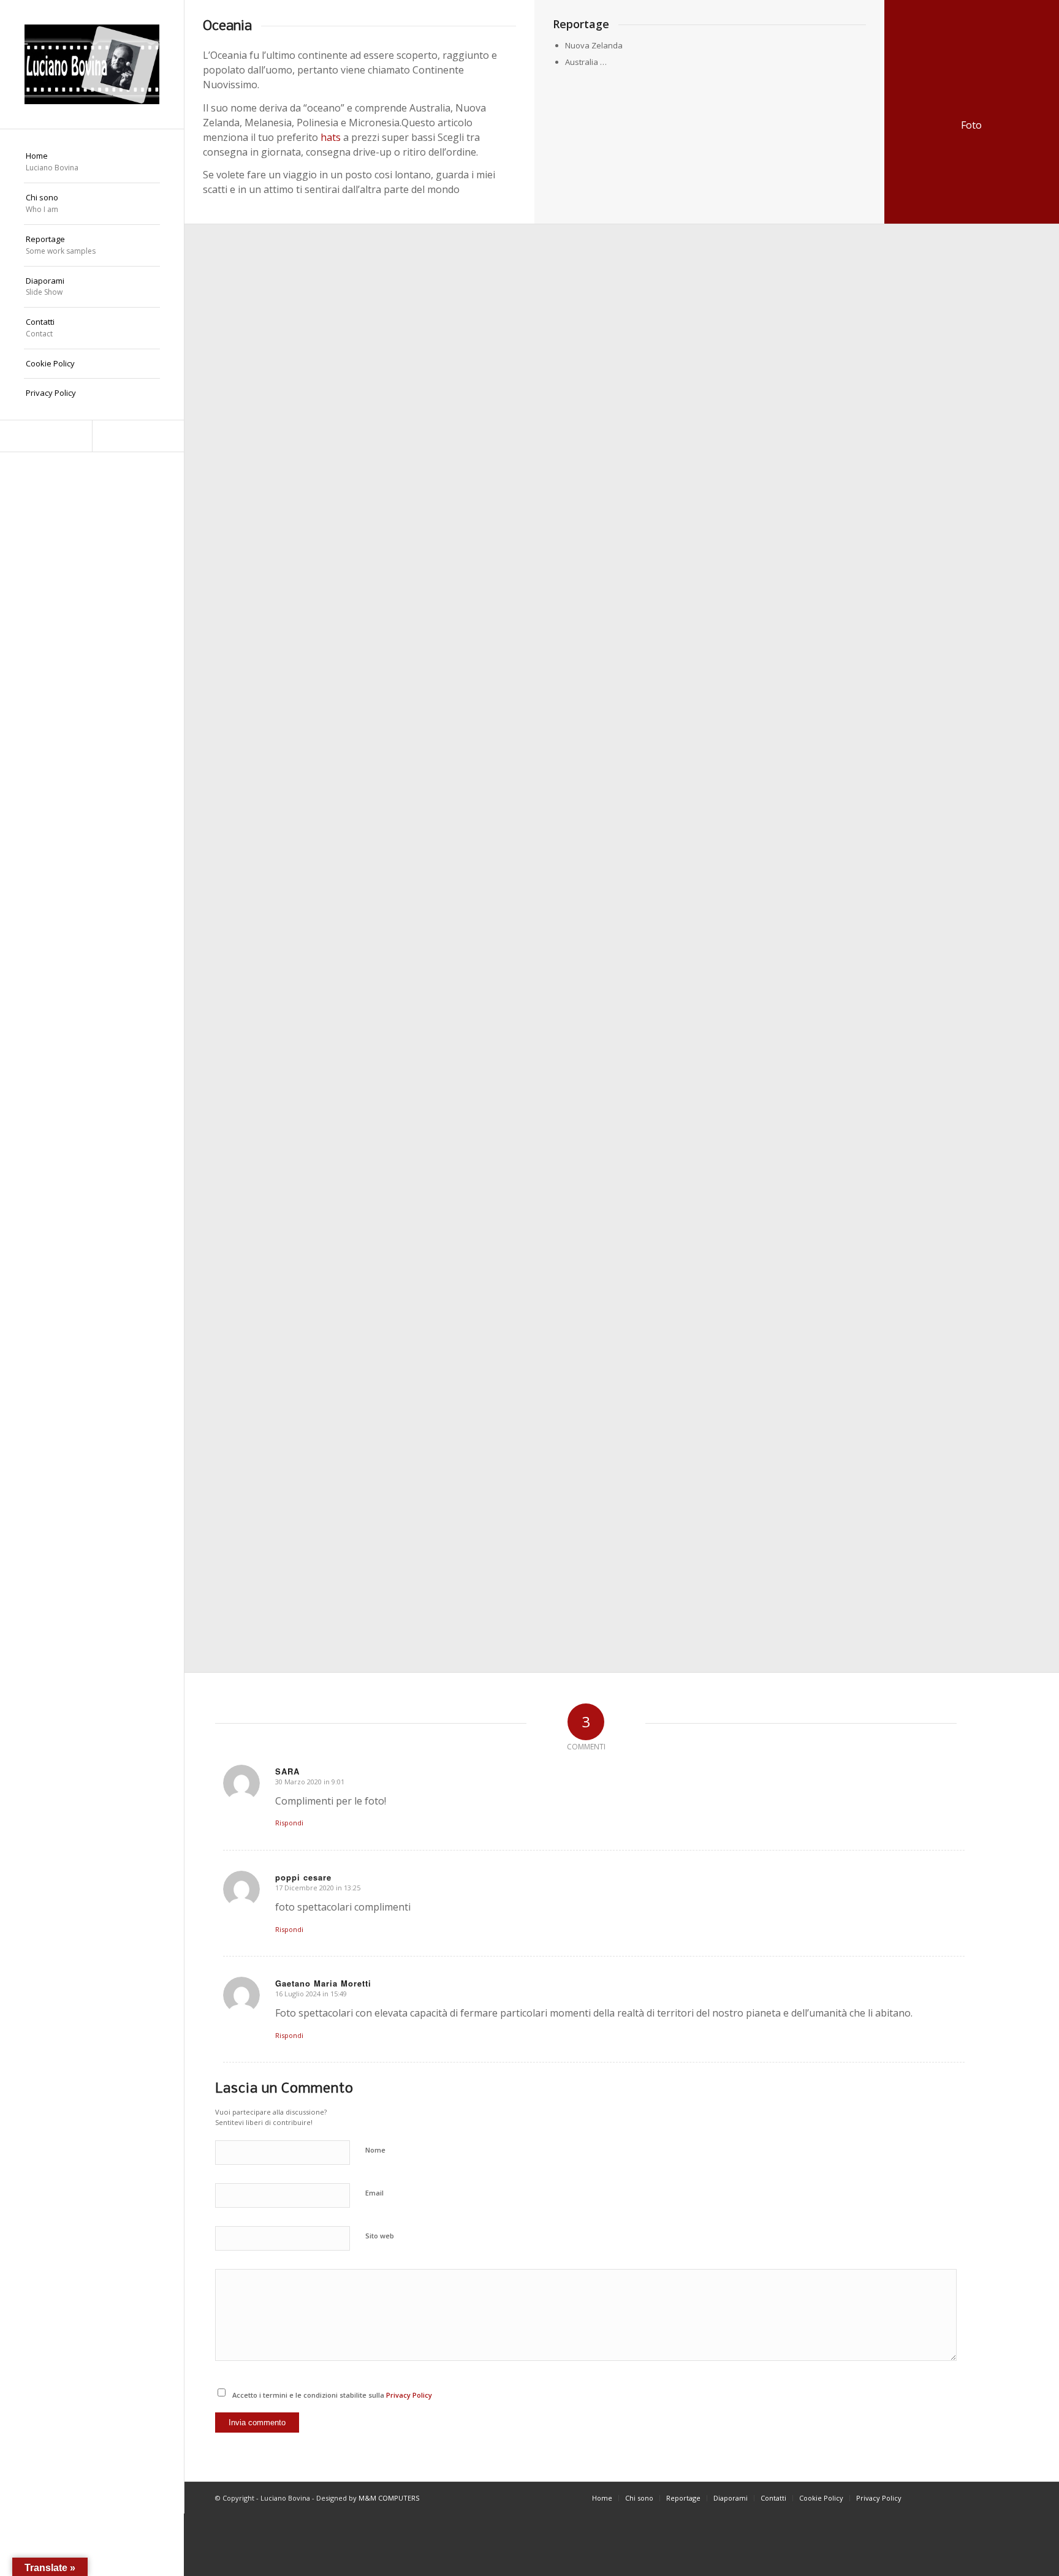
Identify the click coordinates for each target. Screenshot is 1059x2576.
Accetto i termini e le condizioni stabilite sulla (332, 2395)
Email (374, 2193)
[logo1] (92, 64)
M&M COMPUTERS (389, 2498)
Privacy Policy (409, 2395)
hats (331, 137)
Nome (375, 2150)
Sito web (380, 2236)
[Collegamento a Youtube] (138, 436)
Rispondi (289, 1823)
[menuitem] (92, 162)
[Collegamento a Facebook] (46, 436)
